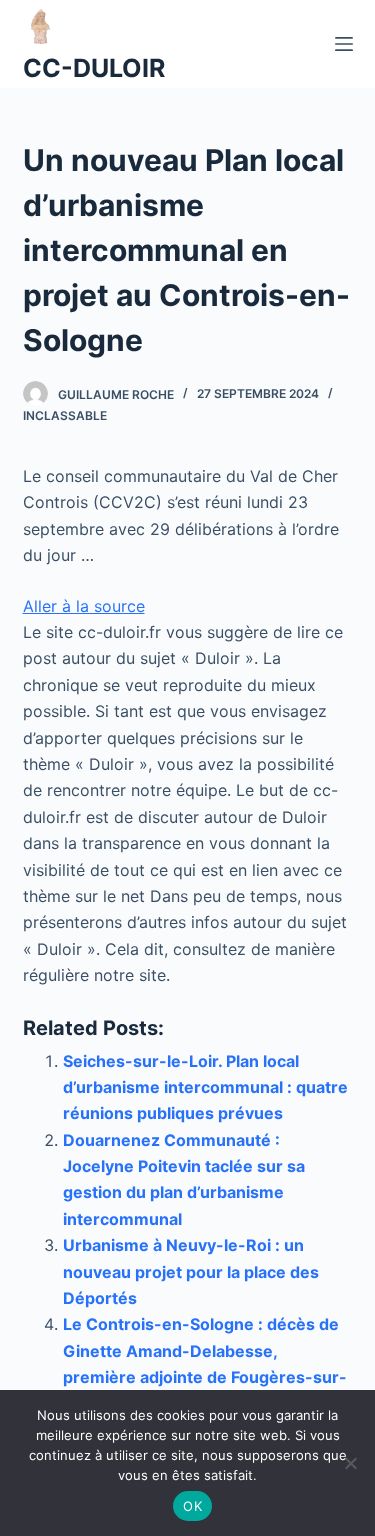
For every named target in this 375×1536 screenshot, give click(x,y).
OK (192, 1506)
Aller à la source (84, 606)
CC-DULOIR (94, 68)
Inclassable (65, 415)
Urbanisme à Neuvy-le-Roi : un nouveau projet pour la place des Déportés (191, 1271)
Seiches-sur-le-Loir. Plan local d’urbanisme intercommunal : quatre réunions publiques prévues (205, 1087)
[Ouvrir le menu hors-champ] (344, 44)
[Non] (350, 1463)
